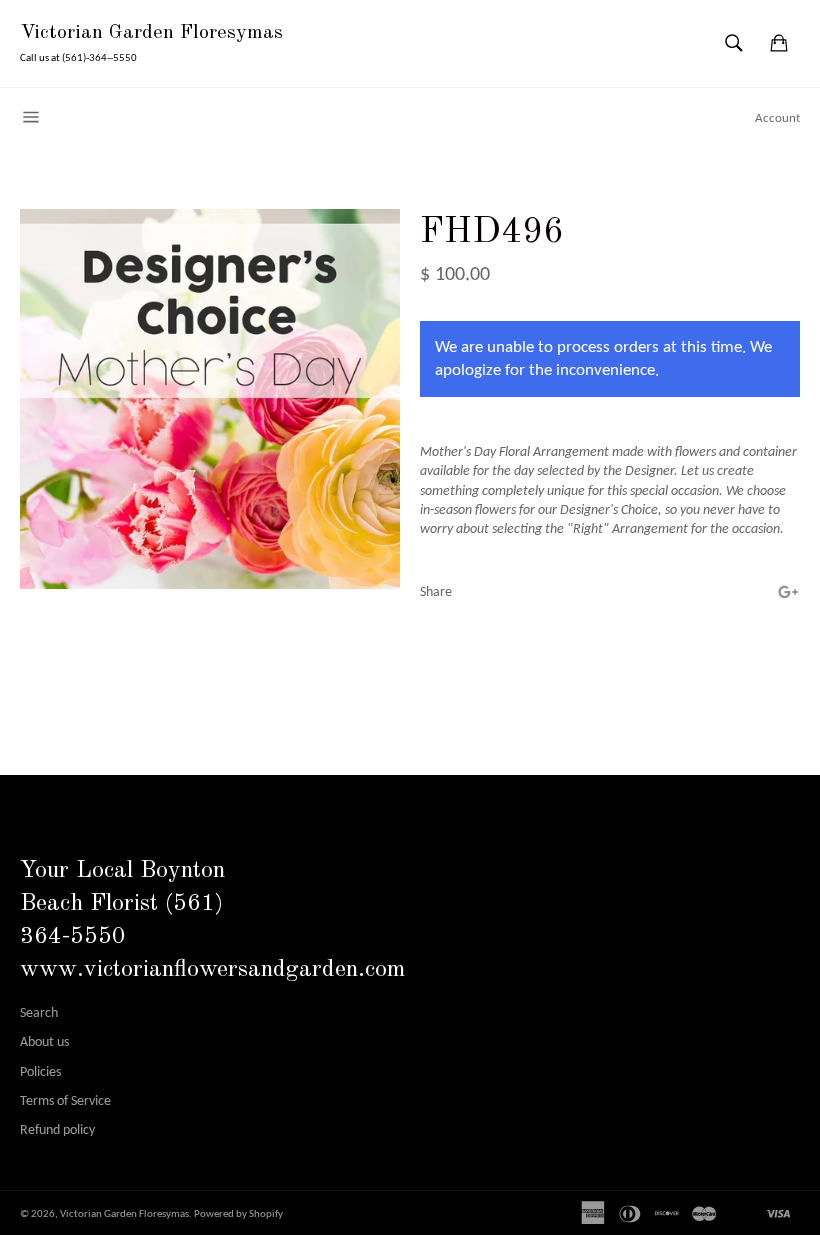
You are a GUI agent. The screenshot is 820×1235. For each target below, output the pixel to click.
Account (777, 118)
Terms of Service (65, 1101)
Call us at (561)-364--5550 (78, 58)
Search (39, 1013)
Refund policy (57, 1130)
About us (44, 1042)
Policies (40, 1072)
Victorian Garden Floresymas (151, 33)
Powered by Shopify (238, 1214)
